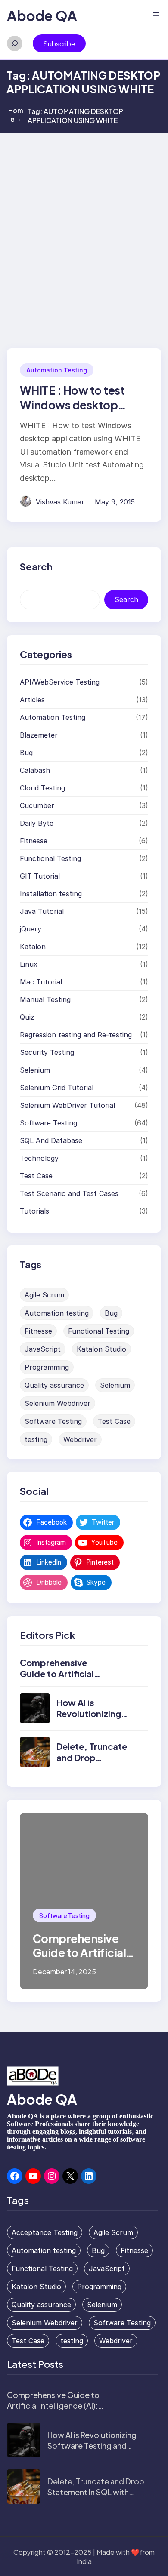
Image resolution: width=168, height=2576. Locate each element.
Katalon (33, 947)
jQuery (31, 929)
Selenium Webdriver (58, 1403)
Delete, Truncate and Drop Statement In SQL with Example (94, 1763)
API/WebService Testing (60, 682)
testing (36, 1439)
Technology (39, 1158)
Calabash (35, 770)
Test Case (36, 1176)
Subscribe (59, 44)
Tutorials (34, 1211)
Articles (32, 700)
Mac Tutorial (41, 982)
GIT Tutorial (40, 876)
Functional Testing (50, 858)
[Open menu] (156, 15)
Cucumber (37, 805)
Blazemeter (39, 735)
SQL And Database (51, 1140)
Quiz (27, 1017)
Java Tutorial (42, 911)
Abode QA (42, 15)
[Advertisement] (84, 221)
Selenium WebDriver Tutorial (67, 1105)
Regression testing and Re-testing (76, 1035)
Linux (29, 964)
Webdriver (80, 1439)
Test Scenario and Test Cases (69, 1193)
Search (126, 599)
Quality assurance (54, 1385)
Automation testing (57, 1313)
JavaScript (43, 1349)
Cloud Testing (42, 788)
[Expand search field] (15, 43)
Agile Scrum (44, 1295)
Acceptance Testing (45, 2232)
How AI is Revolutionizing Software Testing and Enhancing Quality (92, 2445)
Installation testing (51, 894)
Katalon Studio (101, 1349)
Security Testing (47, 1052)
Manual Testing (45, 999)
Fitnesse (34, 841)
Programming (47, 1367)
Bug (26, 753)
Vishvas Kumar (60, 502)
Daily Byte (37, 823)
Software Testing (48, 1123)
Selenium (35, 1070)
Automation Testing (57, 370)
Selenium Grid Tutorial (57, 1088)
